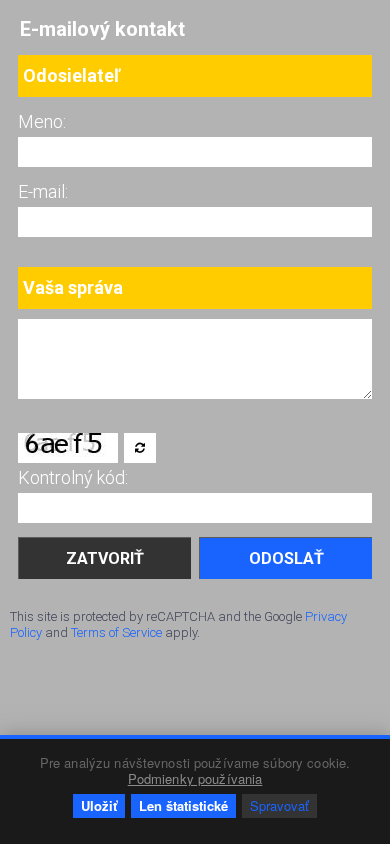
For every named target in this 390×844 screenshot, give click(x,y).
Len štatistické (183, 805)
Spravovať (279, 805)
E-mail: (43, 191)
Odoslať (286, 558)
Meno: (42, 121)
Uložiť (99, 805)
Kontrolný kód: (73, 477)
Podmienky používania (195, 778)
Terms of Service (116, 632)
